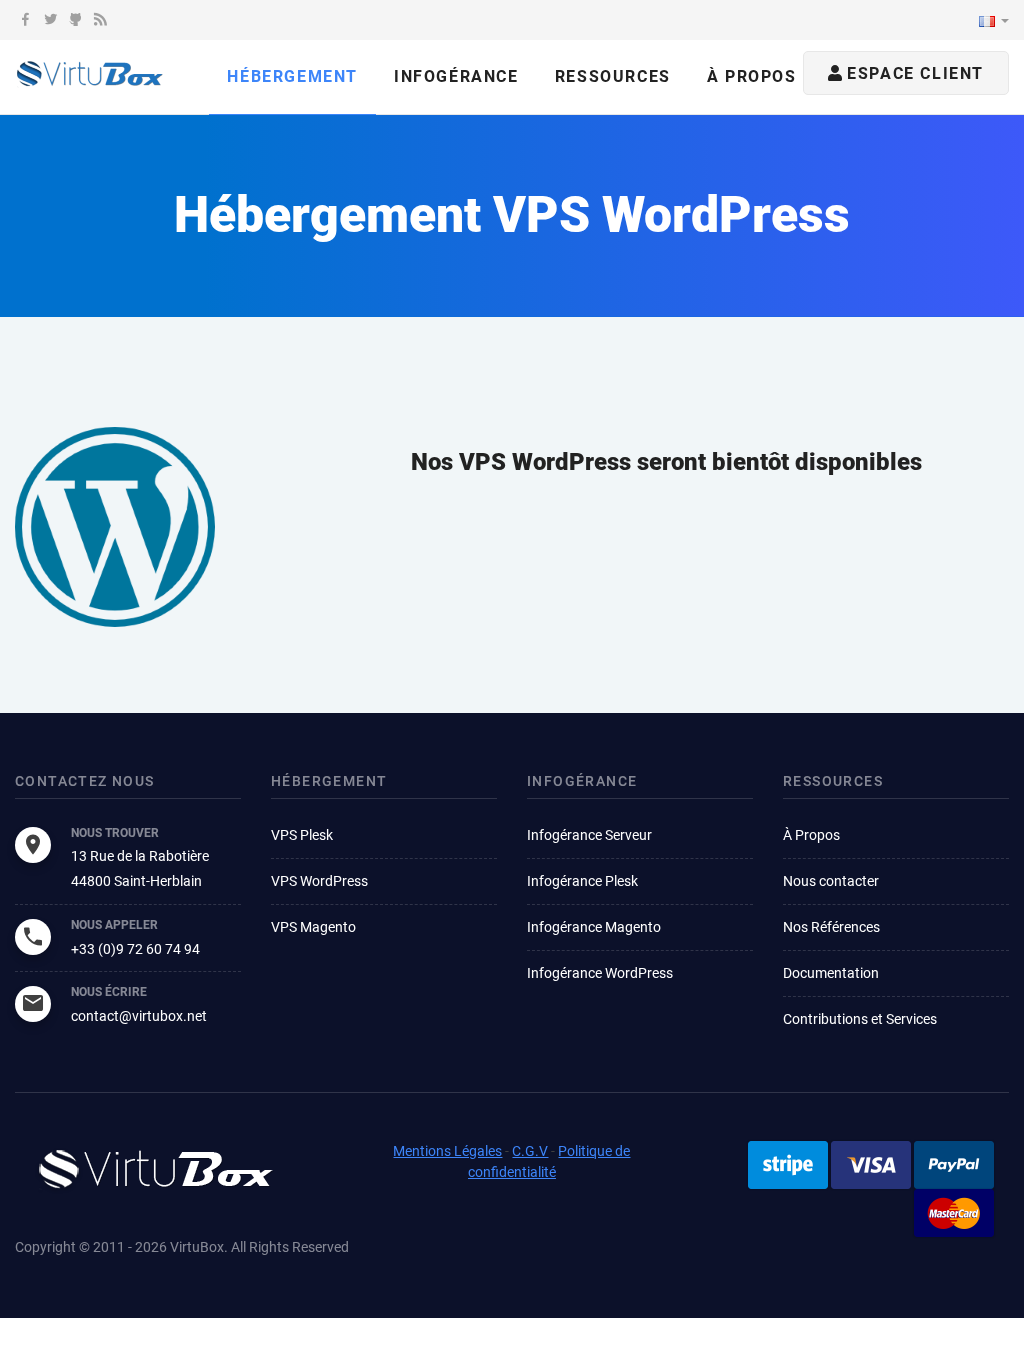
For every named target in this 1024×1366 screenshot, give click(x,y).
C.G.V (530, 1151)
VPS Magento (313, 927)
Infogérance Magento (594, 927)
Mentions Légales (447, 1151)
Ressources (613, 76)
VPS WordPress (319, 881)
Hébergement (292, 76)
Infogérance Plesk (582, 881)
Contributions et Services (860, 1019)
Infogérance (456, 76)
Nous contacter (831, 881)
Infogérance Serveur (589, 835)
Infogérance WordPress (600, 973)
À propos (752, 76)
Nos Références (831, 927)
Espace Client (913, 73)
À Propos (811, 835)
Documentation (831, 973)
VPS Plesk (302, 835)
